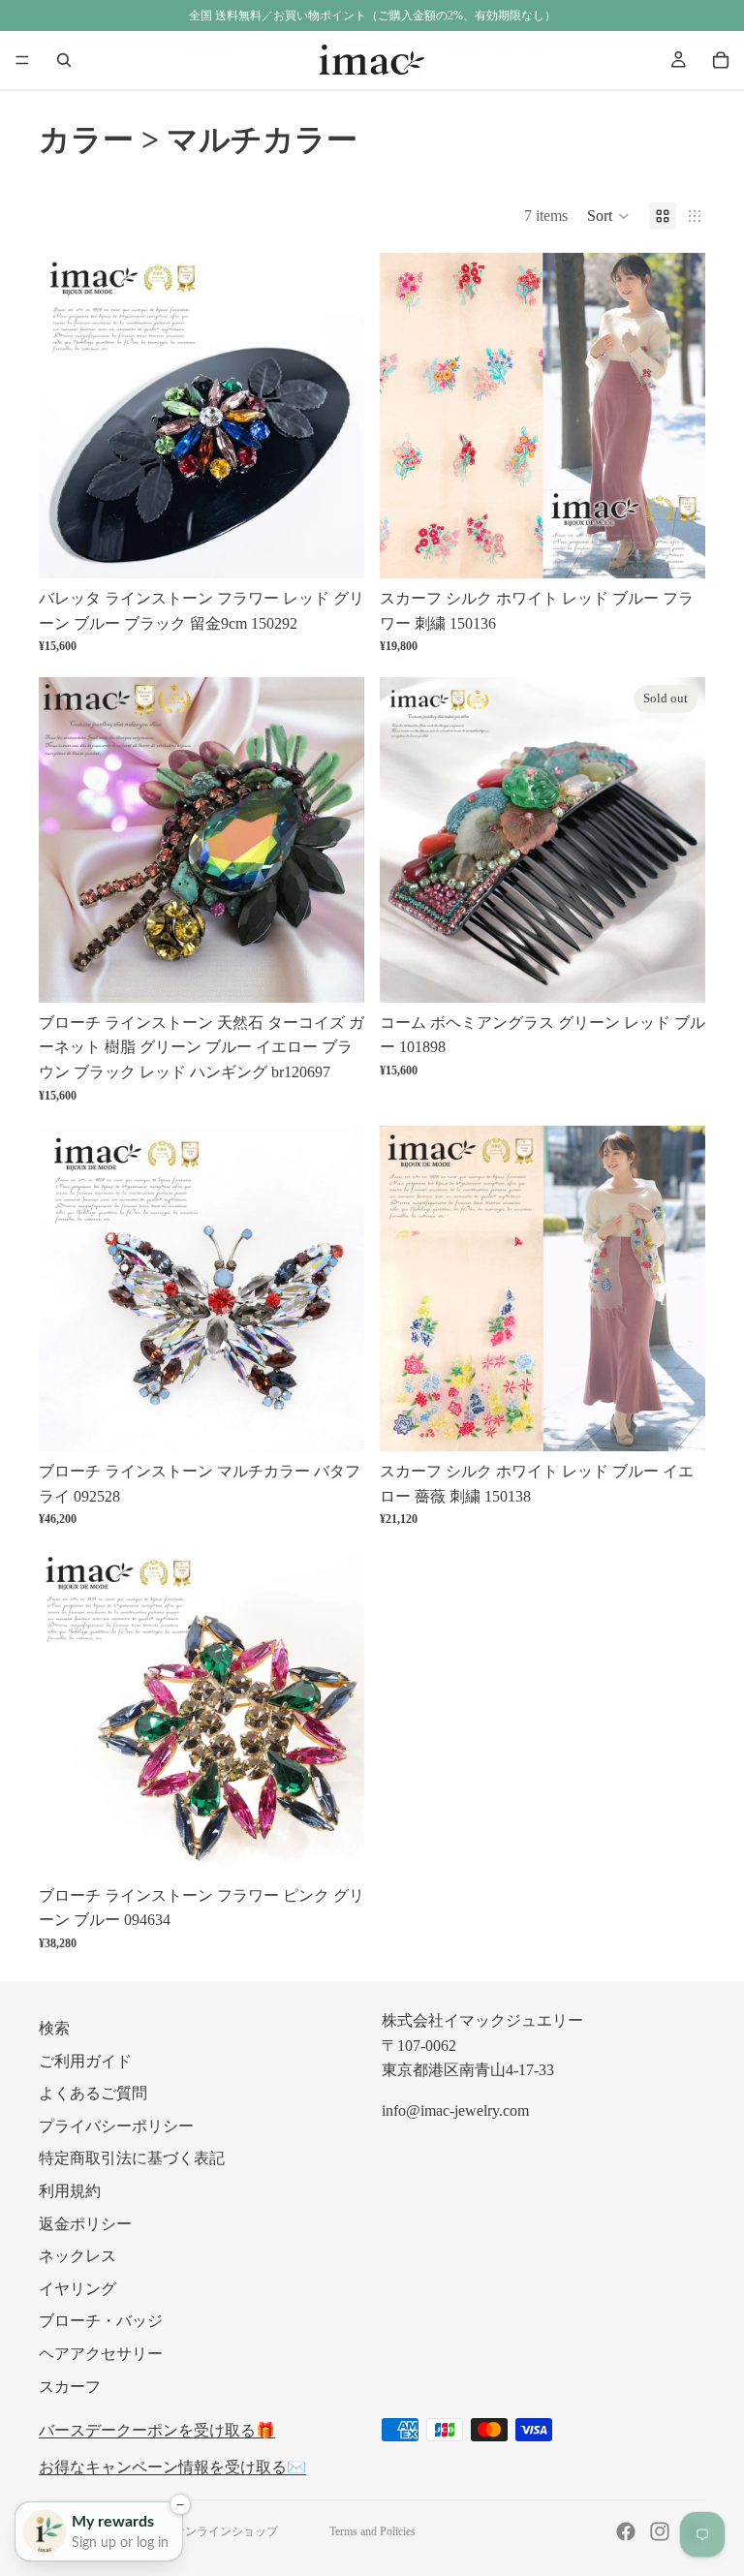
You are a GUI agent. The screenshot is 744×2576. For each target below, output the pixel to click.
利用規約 (70, 2191)
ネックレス (77, 2256)
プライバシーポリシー (116, 2126)
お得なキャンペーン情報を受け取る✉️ (172, 2467)
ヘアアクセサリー (101, 2354)
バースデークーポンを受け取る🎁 (157, 2430)
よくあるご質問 (93, 2093)
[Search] (64, 60)
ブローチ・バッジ (101, 2321)
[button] (608, 216)
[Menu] (22, 60)
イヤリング (77, 2289)
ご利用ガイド (85, 2061)
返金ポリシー (85, 2224)
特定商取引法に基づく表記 (132, 2158)
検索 (54, 2028)
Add (351, 549)
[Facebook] (626, 2531)
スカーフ (70, 2387)
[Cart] (721, 60)
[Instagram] (660, 2531)
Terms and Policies (372, 2531)
